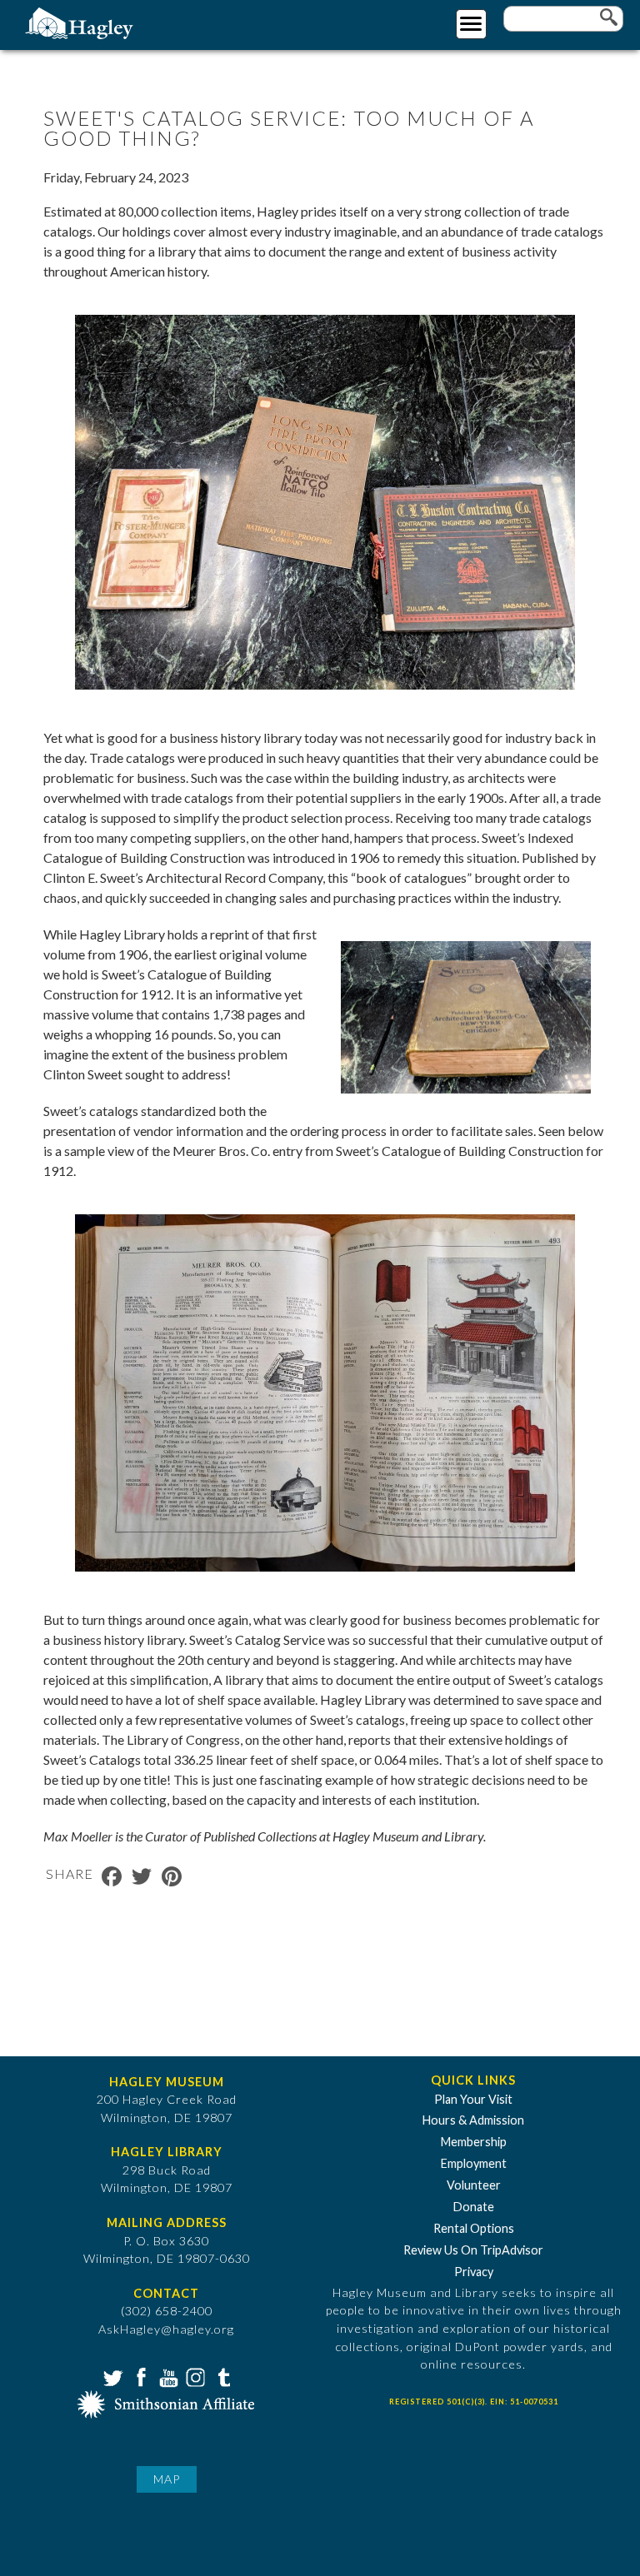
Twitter (112, 2376)
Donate (474, 2207)
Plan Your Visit (473, 2099)
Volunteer (474, 2185)
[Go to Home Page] (81, 22)
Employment (474, 2163)
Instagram (194, 2376)
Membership (474, 2142)
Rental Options (474, 2228)
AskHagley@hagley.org (166, 2329)
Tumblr (222, 2376)
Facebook (139, 2376)
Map (167, 2479)
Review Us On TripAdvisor (473, 2250)
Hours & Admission (473, 2120)
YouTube (167, 2376)
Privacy (474, 2272)
